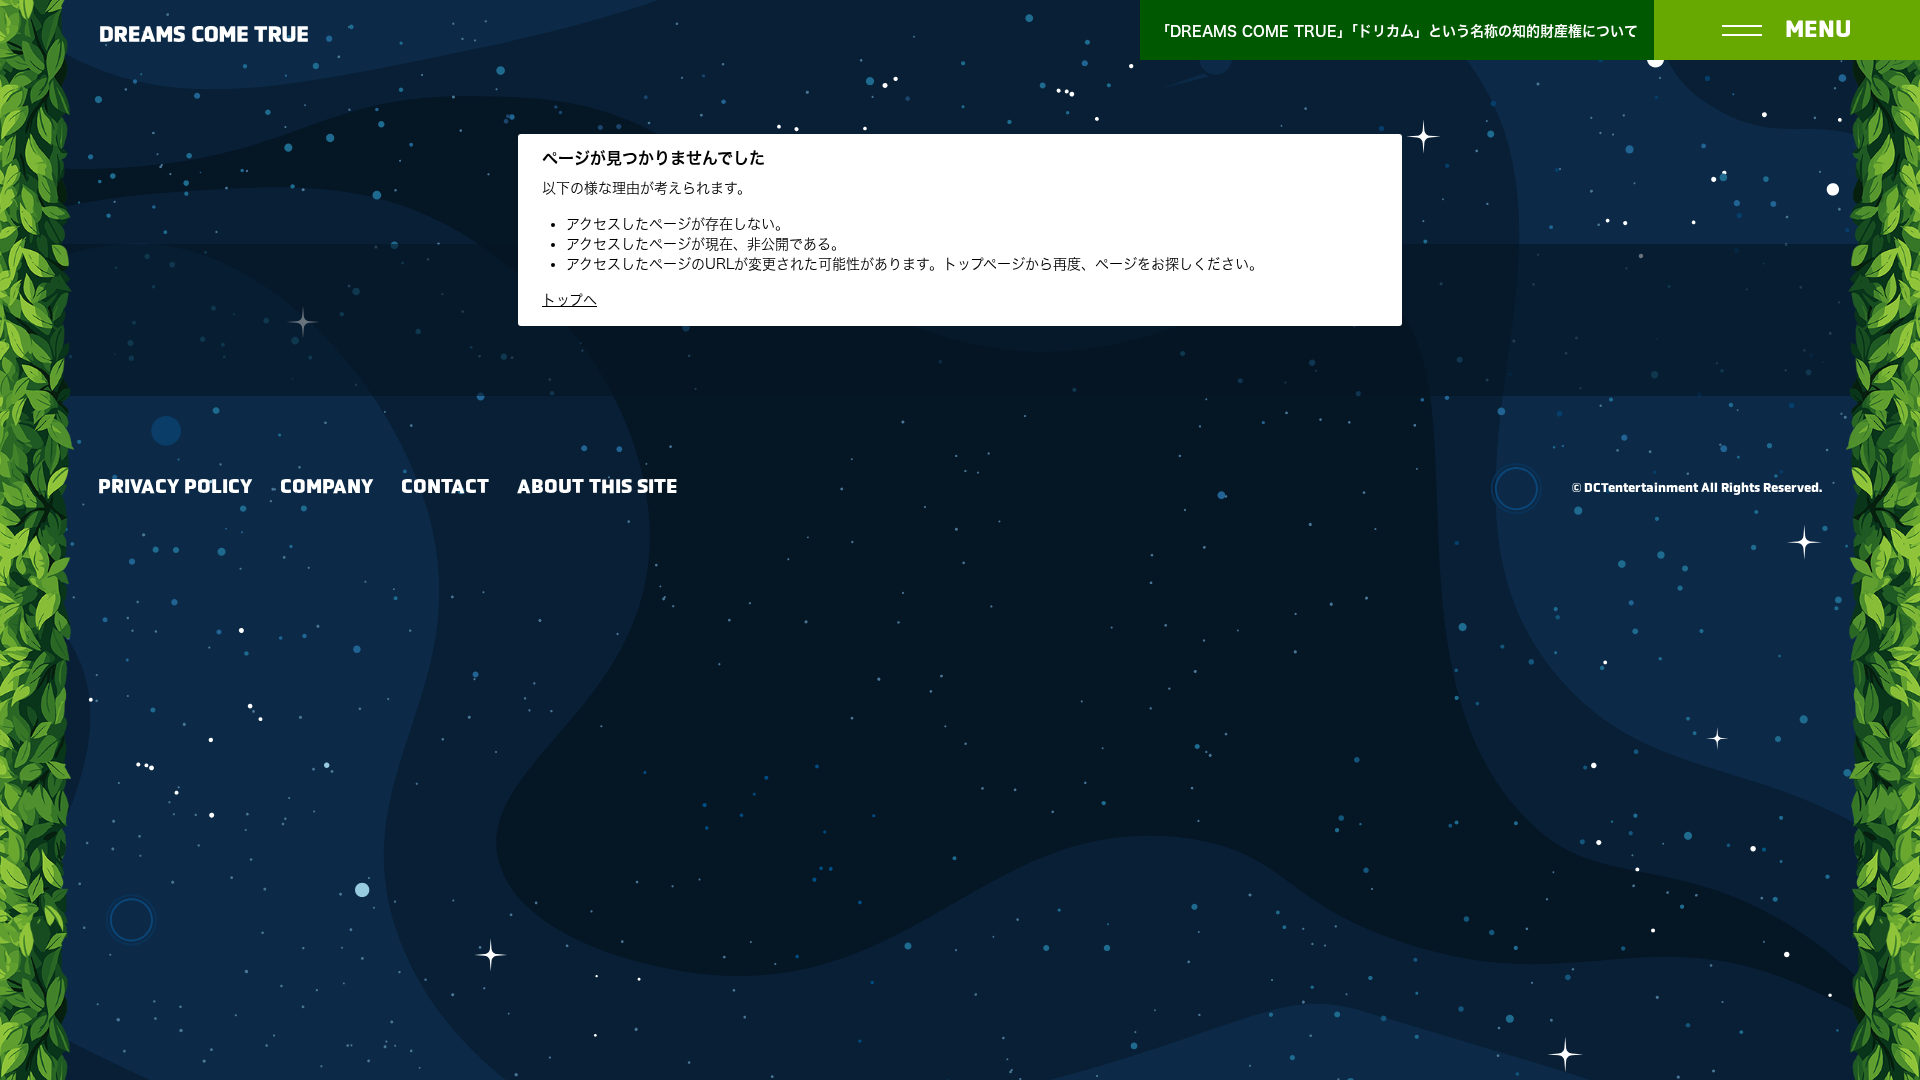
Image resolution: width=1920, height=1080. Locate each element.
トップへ (569, 300)
